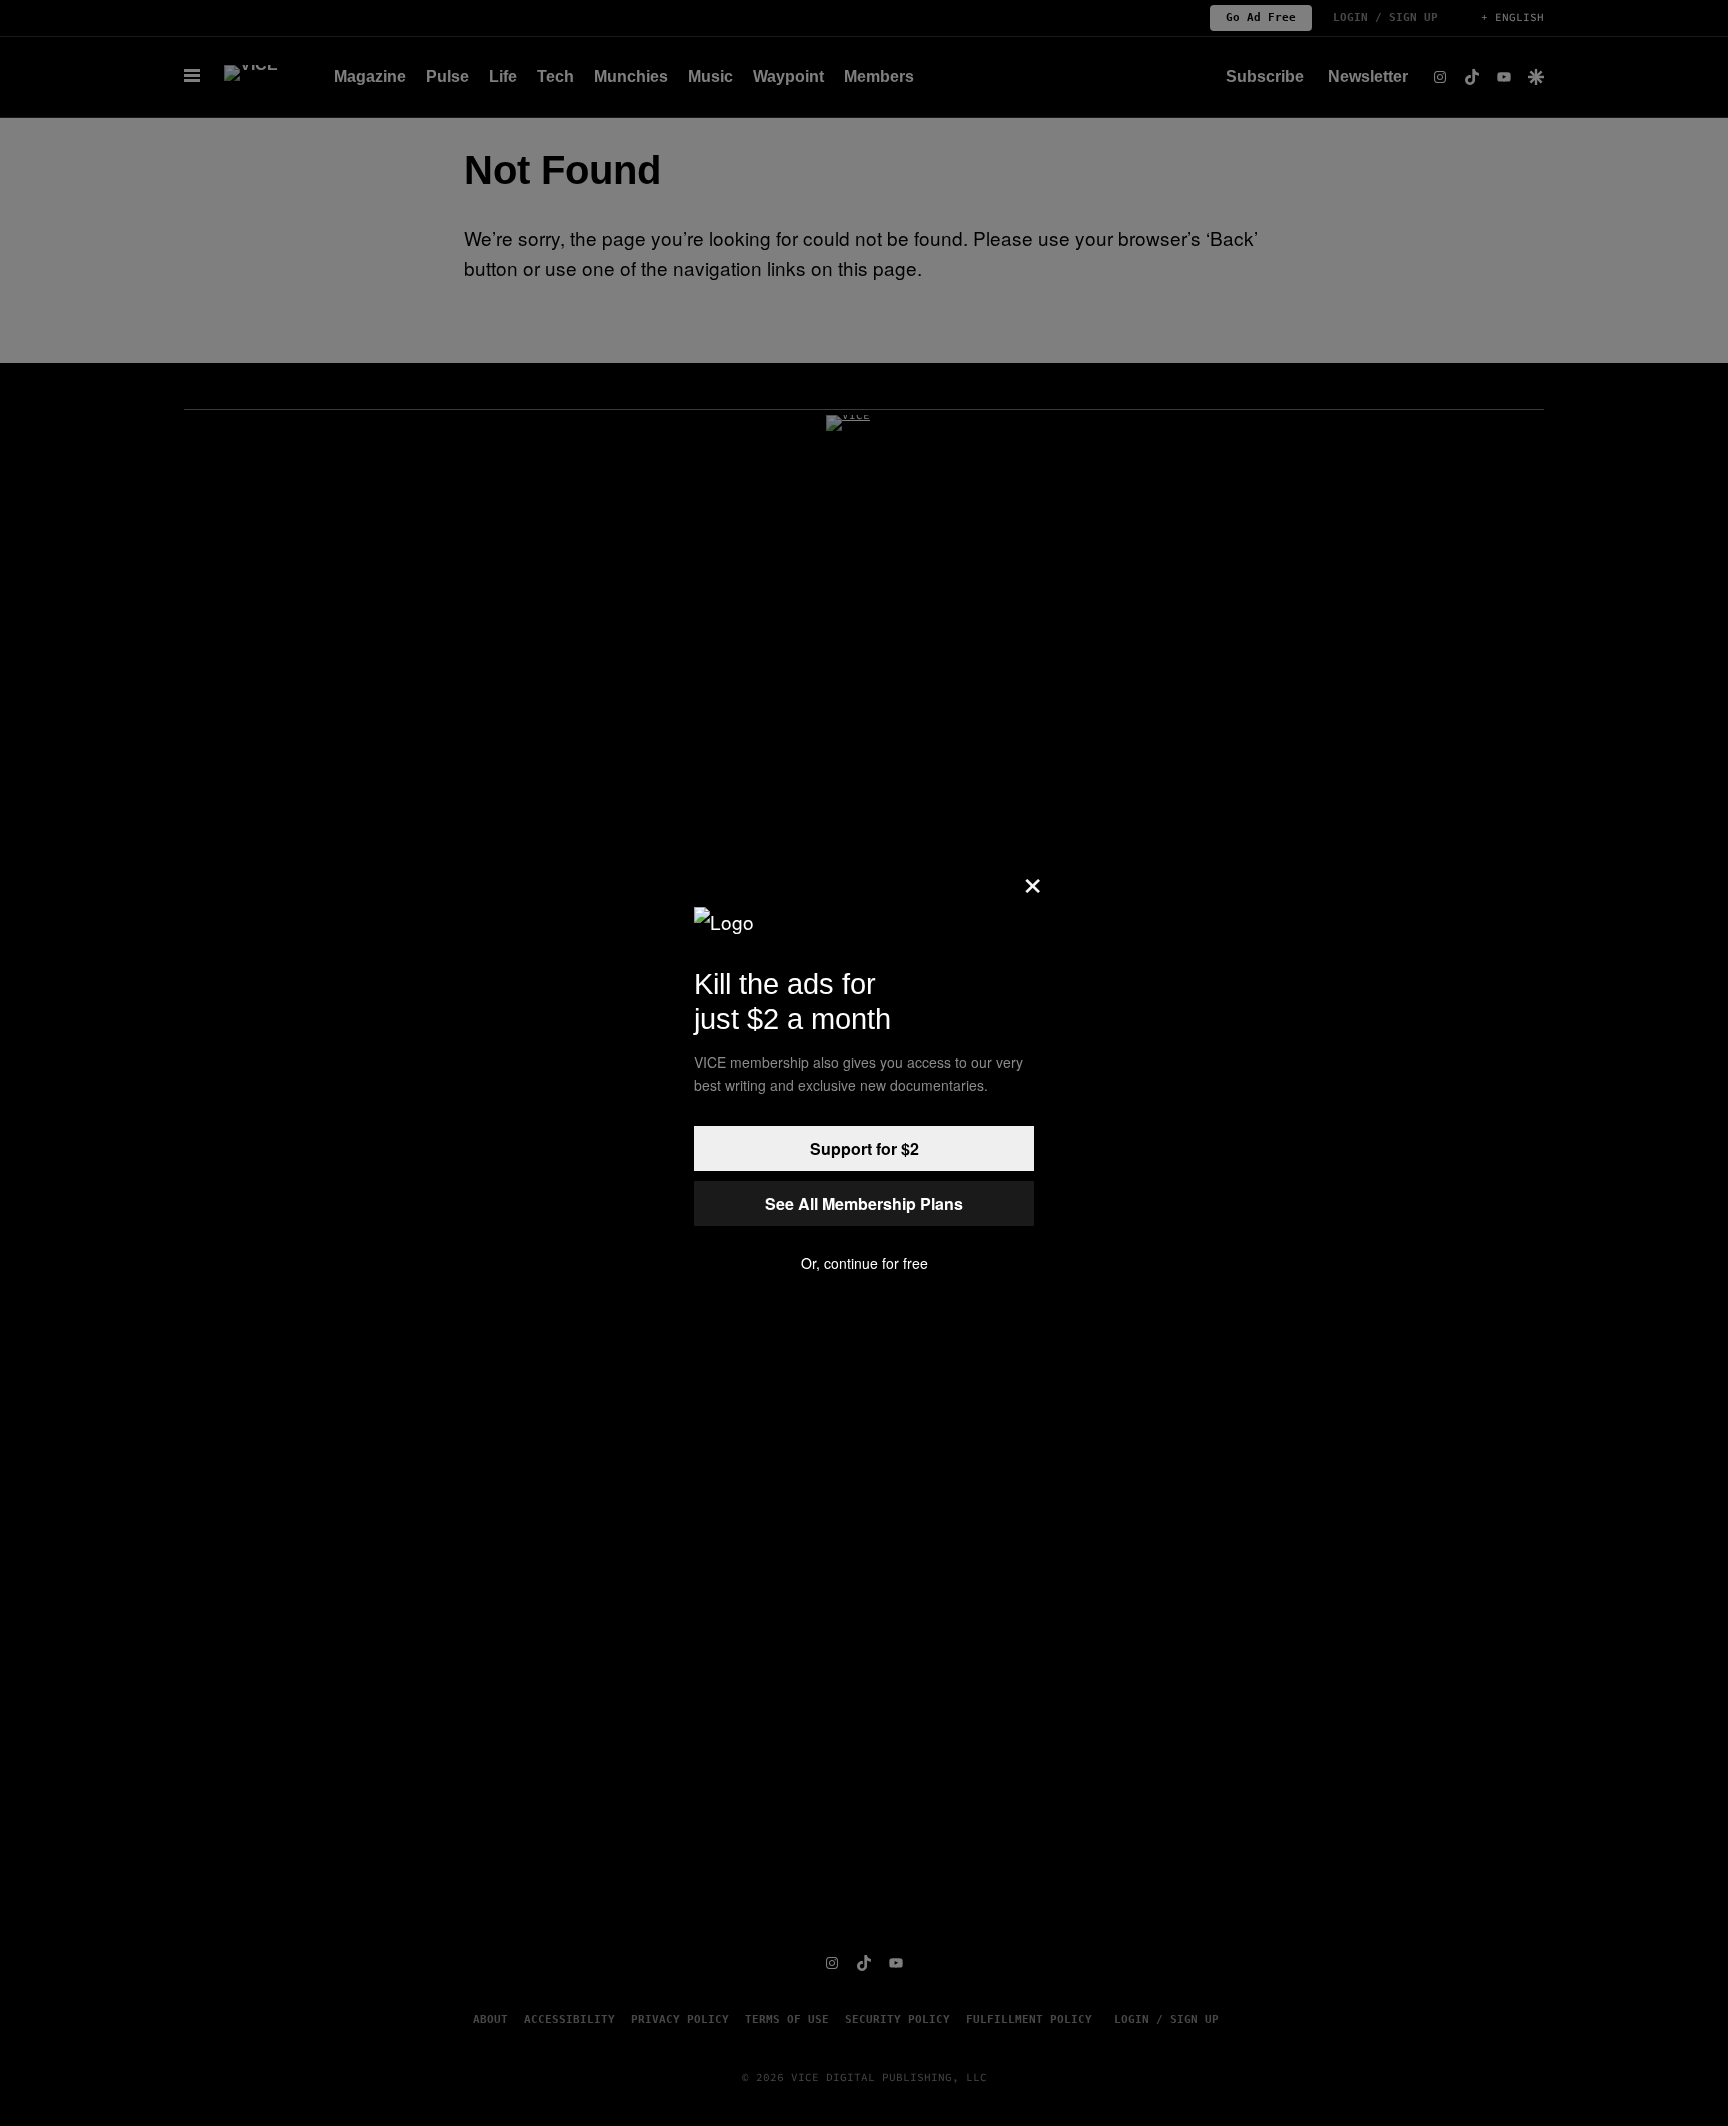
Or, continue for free (864, 1263)
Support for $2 (864, 1148)
